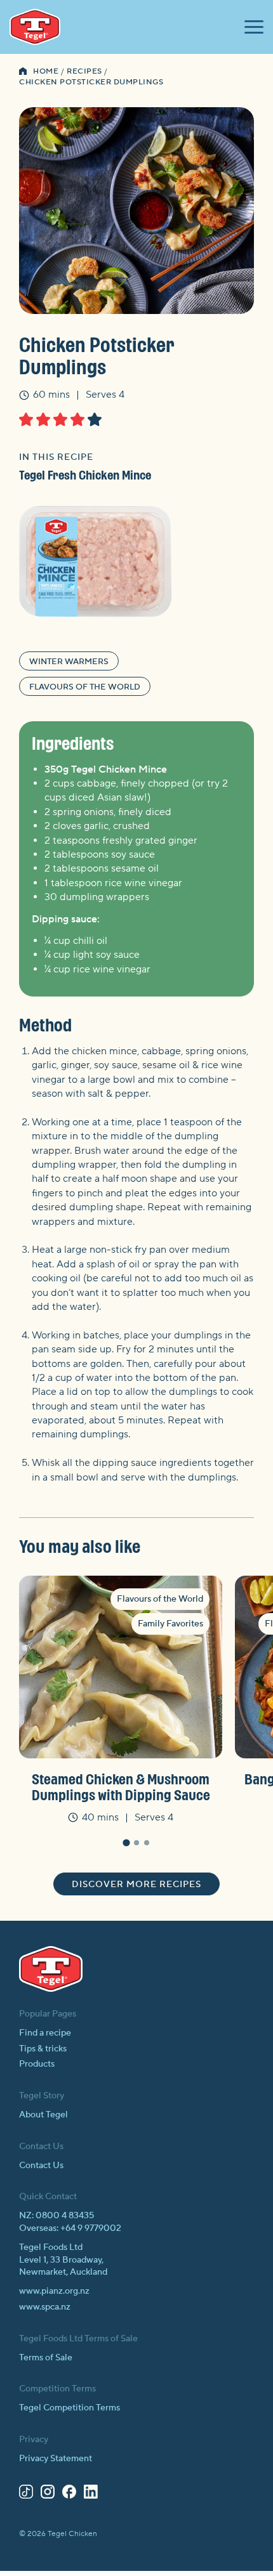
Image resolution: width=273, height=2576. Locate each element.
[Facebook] (69, 2494)
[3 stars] (60, 419)
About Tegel (43, 2115)
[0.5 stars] (23, 419)
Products (37, 2064)
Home (46, 71)
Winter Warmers (69, 662)
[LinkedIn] (91, 2494)
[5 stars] (95, 419)
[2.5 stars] (57, 419)
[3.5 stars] (74, 419)
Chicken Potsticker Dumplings (91, 82)
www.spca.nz (45, 2307)
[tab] (126, 1843)
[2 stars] (43, 419)
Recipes (84, 71)
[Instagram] (48, 2494)
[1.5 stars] (40, 419)
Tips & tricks (43, 2049)
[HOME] (23, 72)
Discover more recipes (136, 1885)
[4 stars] (77, 419)
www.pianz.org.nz (54, 2291)
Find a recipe (45, 2033)
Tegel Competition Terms (70, 2408)
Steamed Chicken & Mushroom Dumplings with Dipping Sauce (121, 1787)
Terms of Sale (46, 2358)
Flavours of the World (85, 687)
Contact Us (41, 2166)
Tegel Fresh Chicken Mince (85, 475)
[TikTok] (26, 2494)
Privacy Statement (56, 2459)
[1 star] (26, 419)
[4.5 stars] (91, 419)
